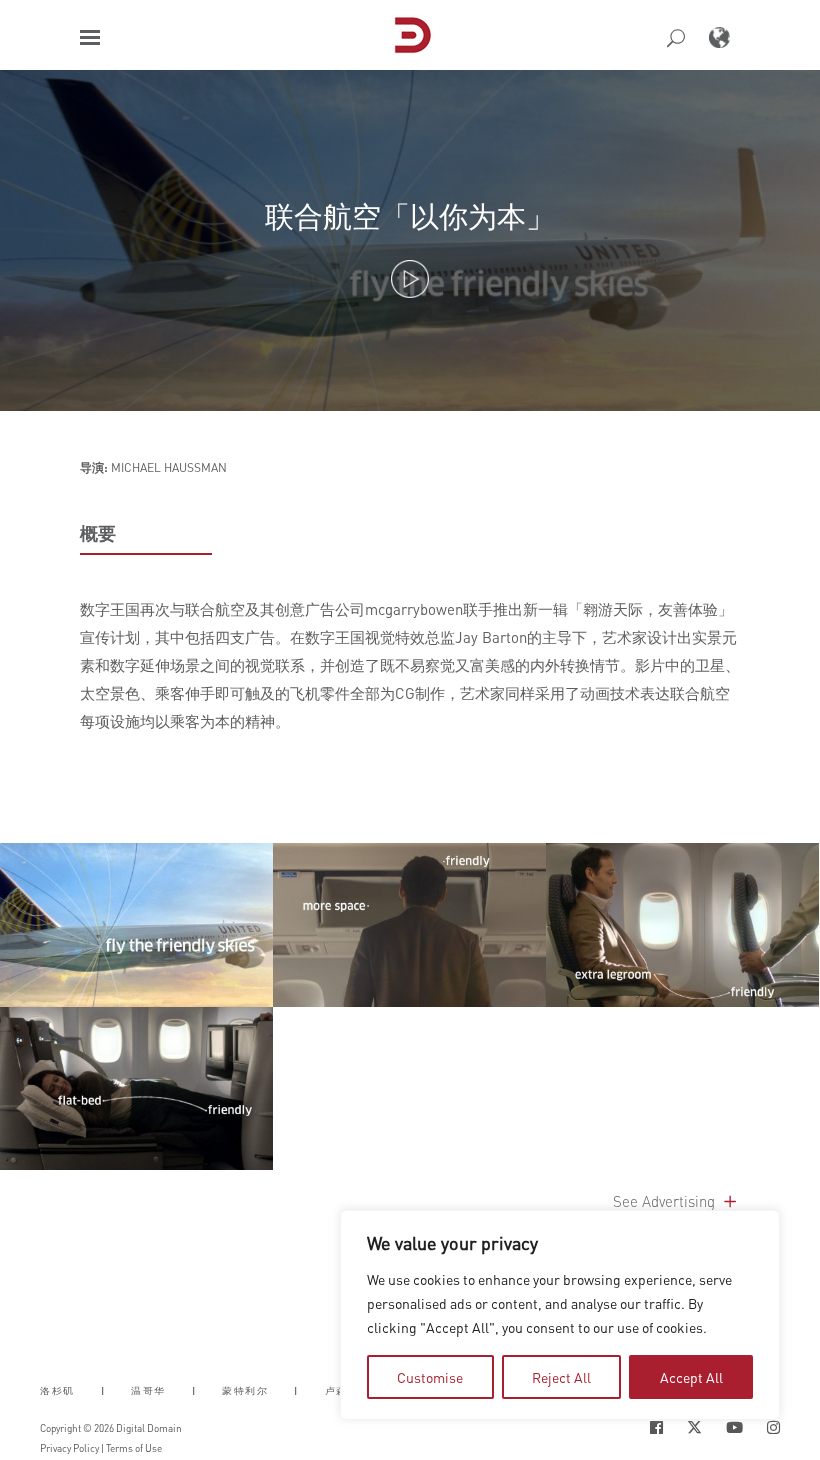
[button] (90, 37)
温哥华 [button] (148, 1390)
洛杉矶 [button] (57, 1390)
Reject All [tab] (561, 1377)
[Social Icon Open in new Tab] (656, 1427)
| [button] (103, 1390)
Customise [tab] (430, 1377)
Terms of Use (134, 1448)
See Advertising (666, 1201)
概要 (98, 533)
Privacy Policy (69, 1448)
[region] (560, 1315)
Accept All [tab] (691, 1377)
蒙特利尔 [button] (245, 1390)
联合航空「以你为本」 (410, 215)
